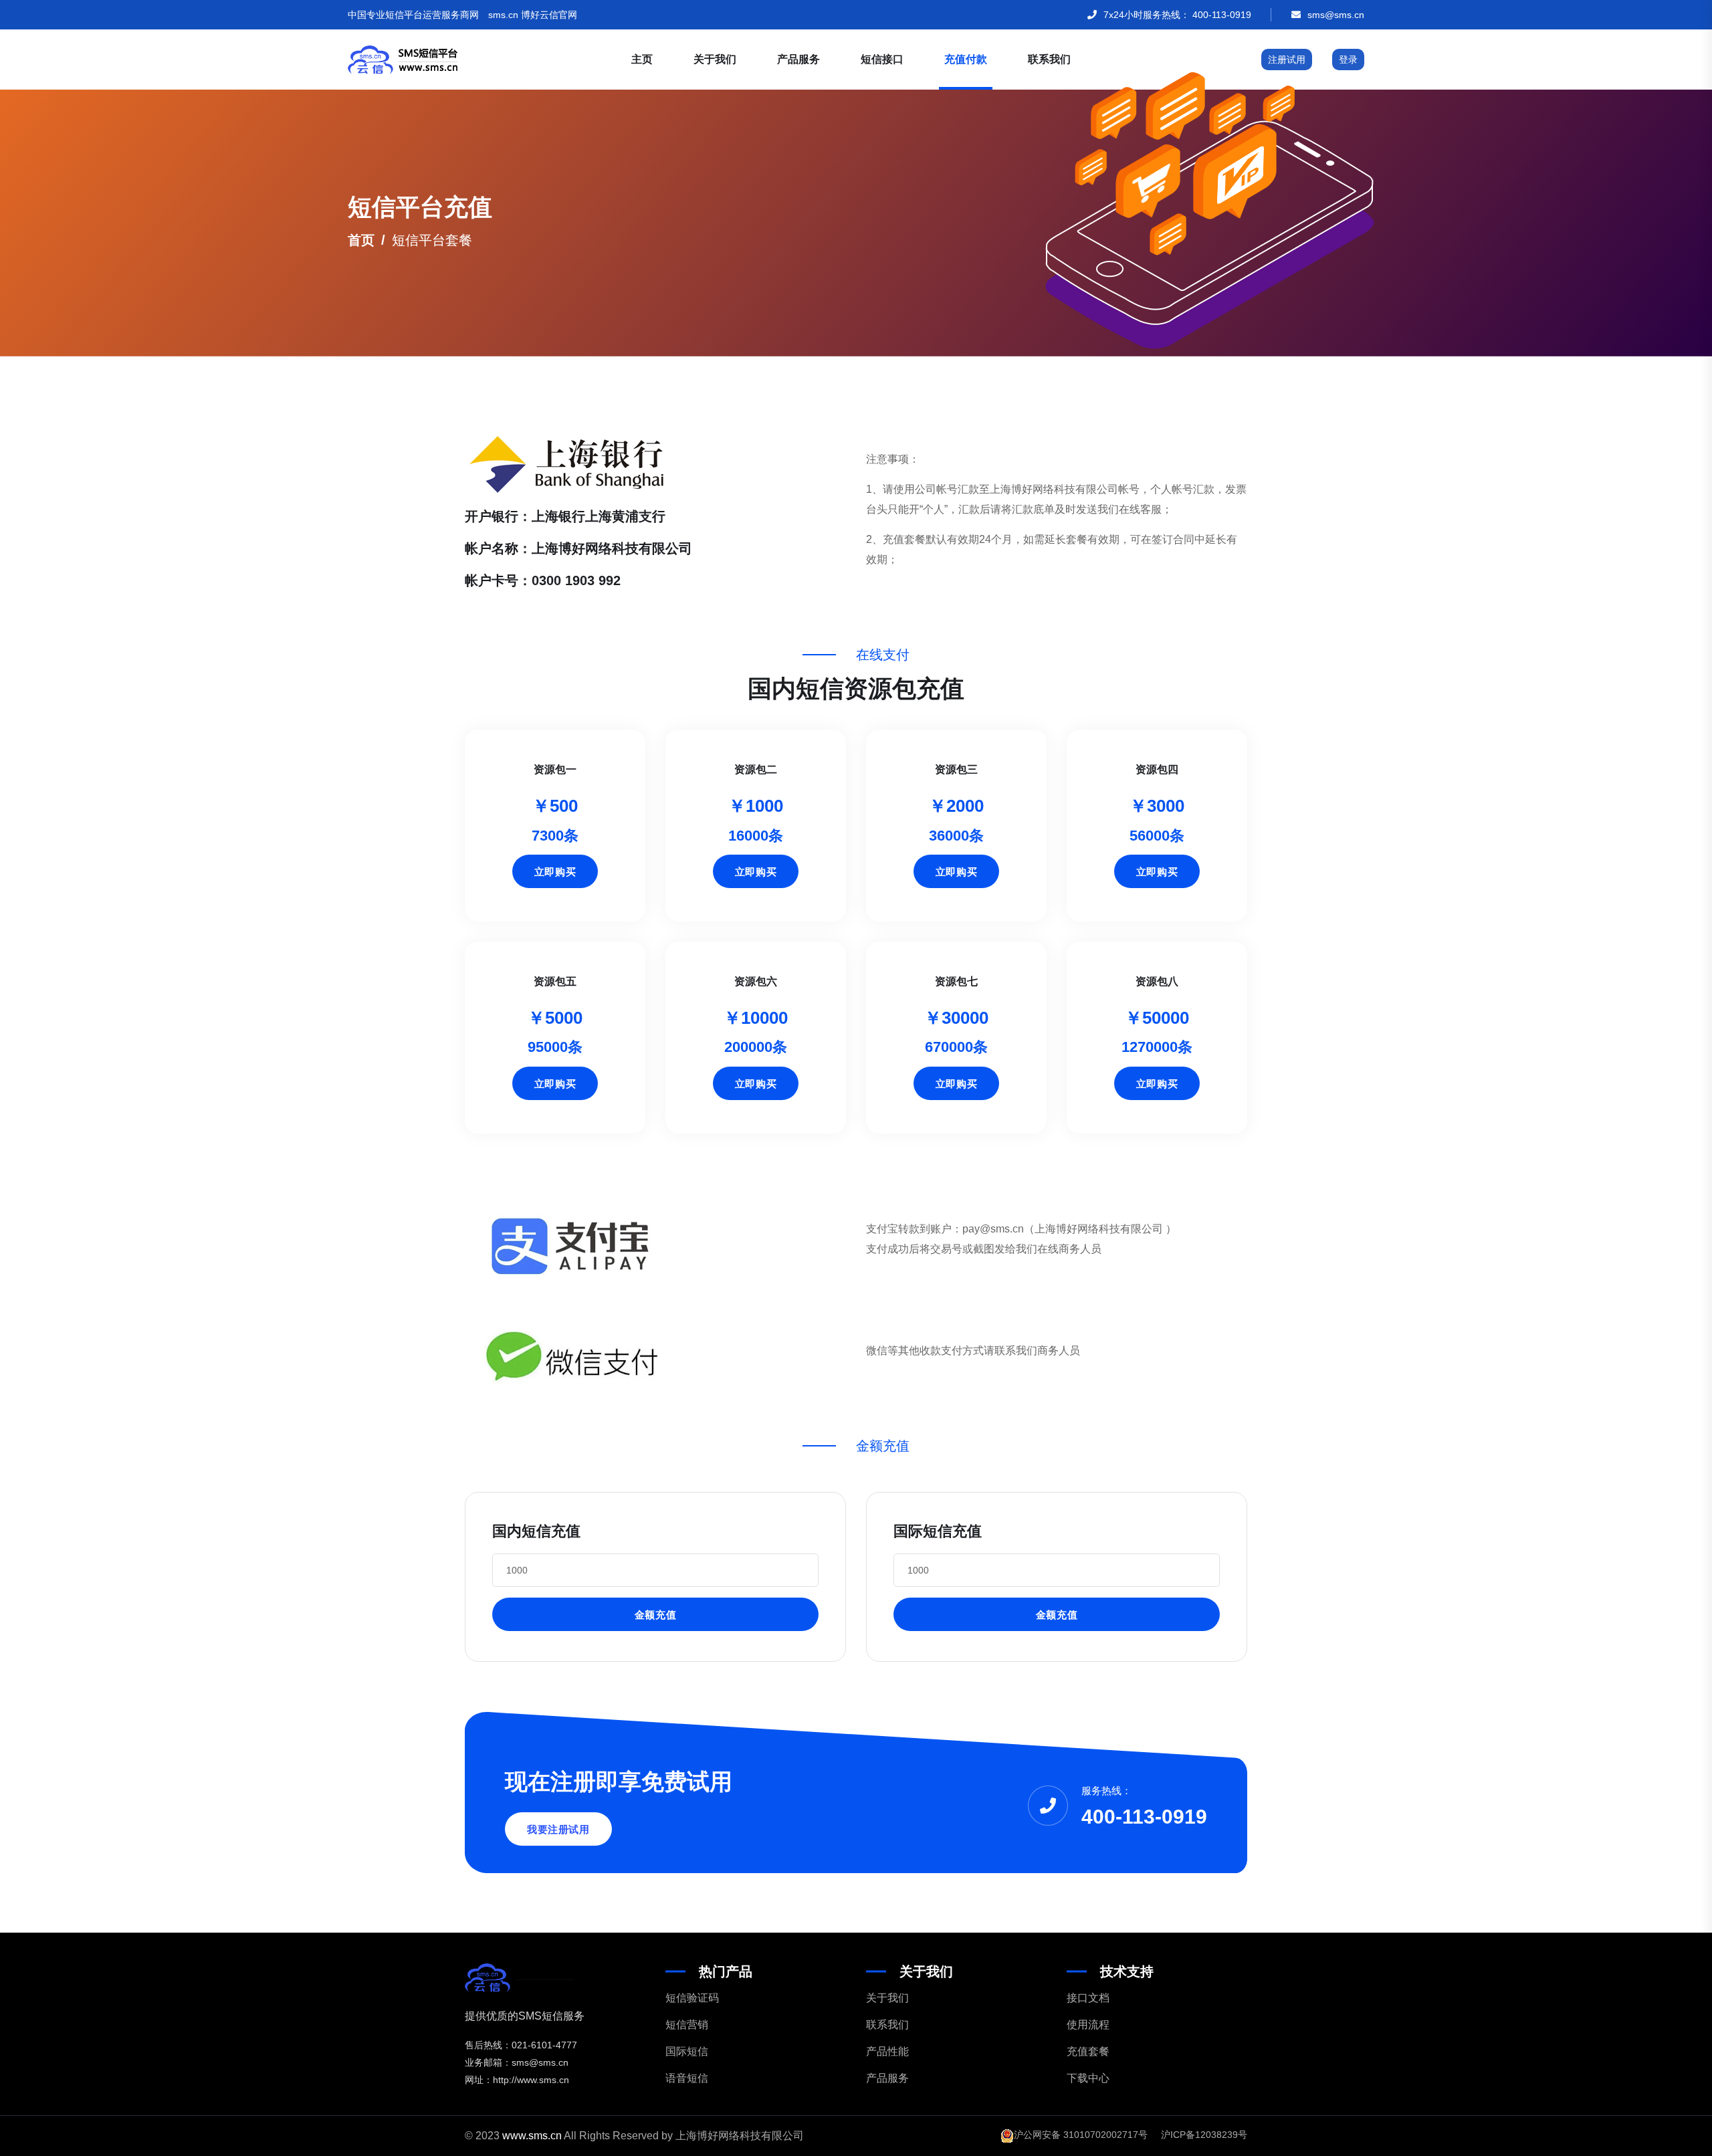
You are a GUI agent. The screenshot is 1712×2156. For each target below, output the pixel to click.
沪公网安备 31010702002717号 (1081, 2135)
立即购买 (555, 872)
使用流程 (1088, 2025)
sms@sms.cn (1336, 15)
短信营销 (687, 2025)
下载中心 (1088, 2078)
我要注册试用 (558, 1829)
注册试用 (1287, 60)
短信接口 (882, 59)
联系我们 (1049, 59)
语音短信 (687, 2078)
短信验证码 (692, 1998)
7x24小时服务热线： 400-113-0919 (1177, 15)
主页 (642, 59)
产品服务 (798, 59)
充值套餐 (1088, 2051)
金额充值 (655, 1615)
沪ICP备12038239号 (1204, 2135)
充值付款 (966, 59)
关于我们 (715, 59)
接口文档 (1088, 1998)
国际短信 (687, 2051)
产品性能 (887, 2051)
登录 (1348, 60)
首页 (361, 240)
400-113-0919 (1144, 1817)
